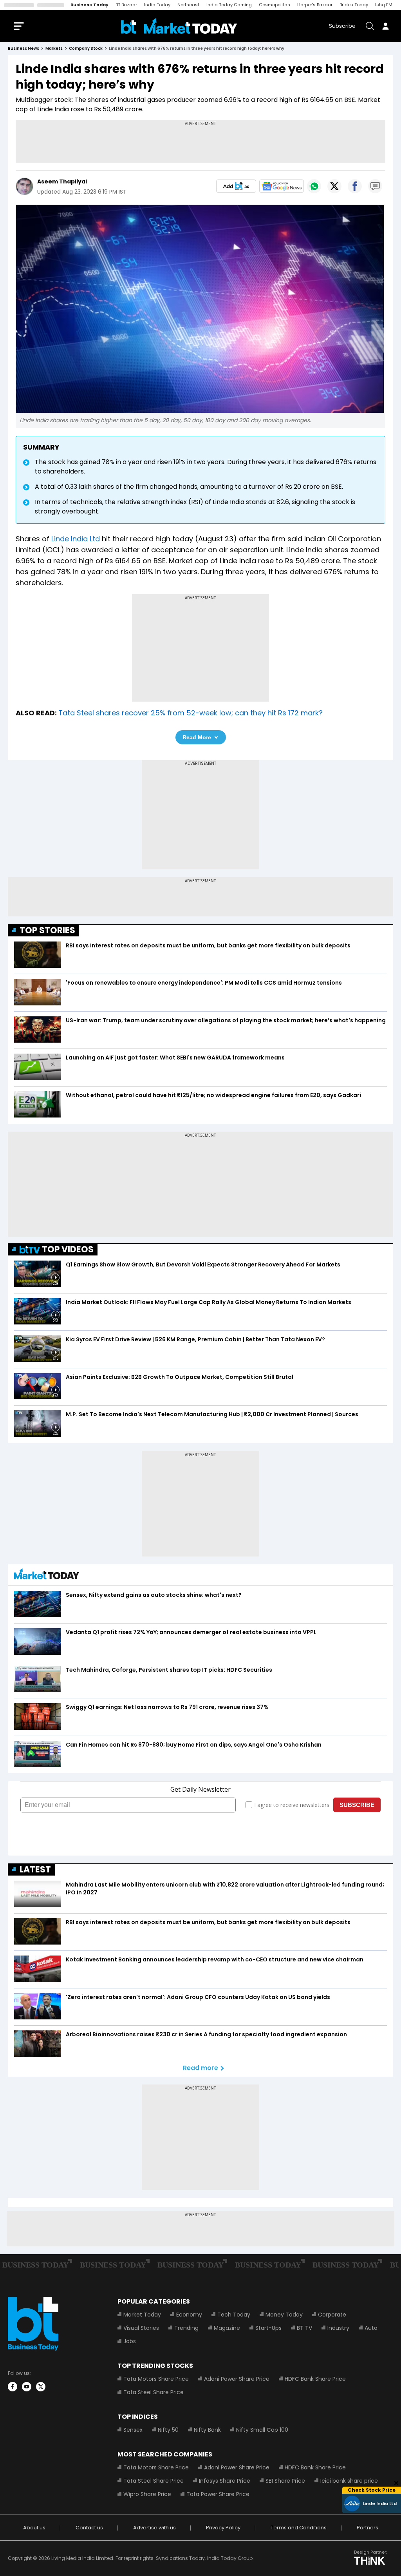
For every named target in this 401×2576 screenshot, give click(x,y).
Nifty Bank (207, 2430)
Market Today (142, 2315)
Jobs (130, 2341)
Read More (197, 737)
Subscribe (342, 26)
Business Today (89, 5)
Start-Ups (268, 2328)
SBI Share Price (285, 2481)
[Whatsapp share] (314, 186)
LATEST (35, 1869)
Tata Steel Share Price (154, 2392)
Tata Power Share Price (218, 2494)
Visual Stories (141, 2328)
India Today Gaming (229, 5)
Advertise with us (154, 2528)
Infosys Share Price (225, 2481)
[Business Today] (179, 26)
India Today (157, 5)
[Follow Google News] (282, 186)
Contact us (89, 2528)
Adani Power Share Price (237, 2379)
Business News (23, 48)
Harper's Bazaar (315, 5)
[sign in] (385, 26)
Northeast (188, 5)
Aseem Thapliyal (62, 181)
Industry (338, 2328)
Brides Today (354, 5)
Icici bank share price (349, 2481)
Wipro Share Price (147, 2494)
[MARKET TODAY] (47, 1576)
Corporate (332, 2315)
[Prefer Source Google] (236, 186)
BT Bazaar (126, 5)
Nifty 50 (168, 2430)
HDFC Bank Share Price (315, 2379)
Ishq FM (384, 5)
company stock (86, 48)
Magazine (227, 2328)
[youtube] (27, 2387)
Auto (371, 2328)
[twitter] (41, 2387)
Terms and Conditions (299, 2528)
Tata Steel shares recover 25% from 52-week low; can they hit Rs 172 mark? (191, 713)
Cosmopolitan (275, 5)
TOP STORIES (47, 930)
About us (34, 2528)
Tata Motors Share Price (156, 2379)
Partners (368, 2528)
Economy (189, 2315)
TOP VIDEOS (68, 1249)
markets (54, 48)
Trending (186, 2328)
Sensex (133, 2430)
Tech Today (234, 2315)
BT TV (304, 2328)
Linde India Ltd (76, 539)
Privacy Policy (223, 2528)
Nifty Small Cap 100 (262, 2430)
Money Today (284, 2315)
